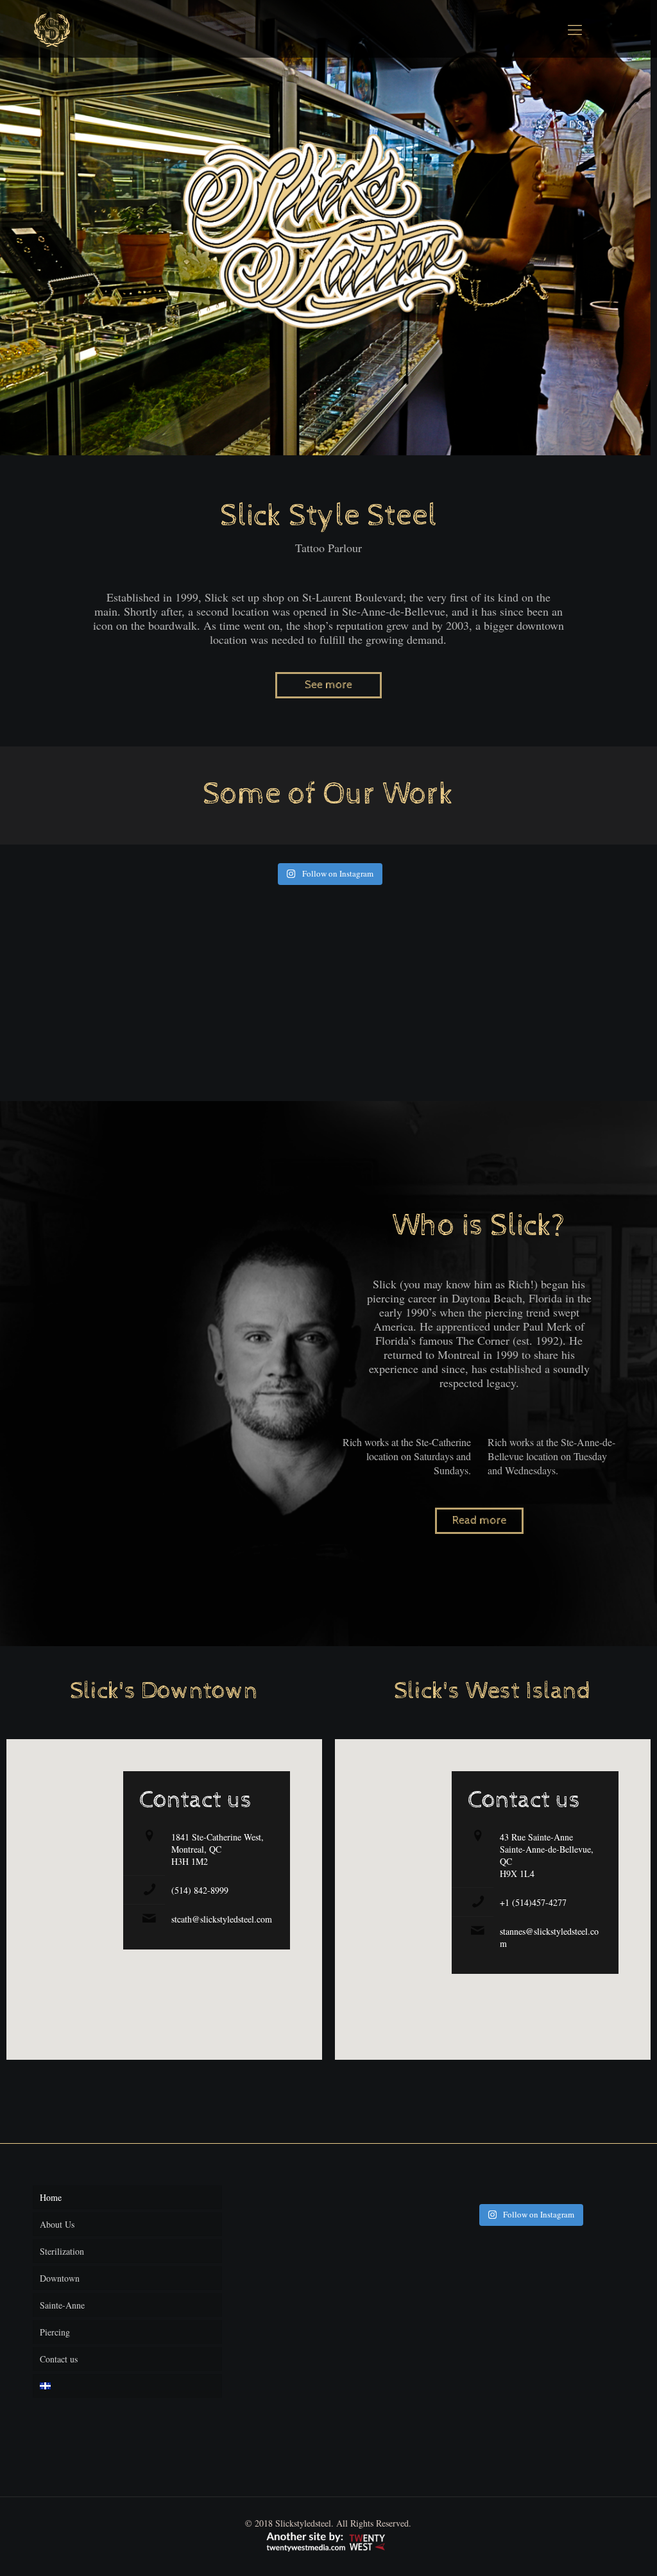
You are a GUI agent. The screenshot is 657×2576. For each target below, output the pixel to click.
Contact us (59, 2359)
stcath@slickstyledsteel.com (222, 1919)
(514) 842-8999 (200, 1890)
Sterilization (62, 2251)
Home (51, 2197)
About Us (57, 2224)
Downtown (60, 2278)
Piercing (55, 2332)
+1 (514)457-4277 (533, 1902)
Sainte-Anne (62, 2305)
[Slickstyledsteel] (52, 29)
